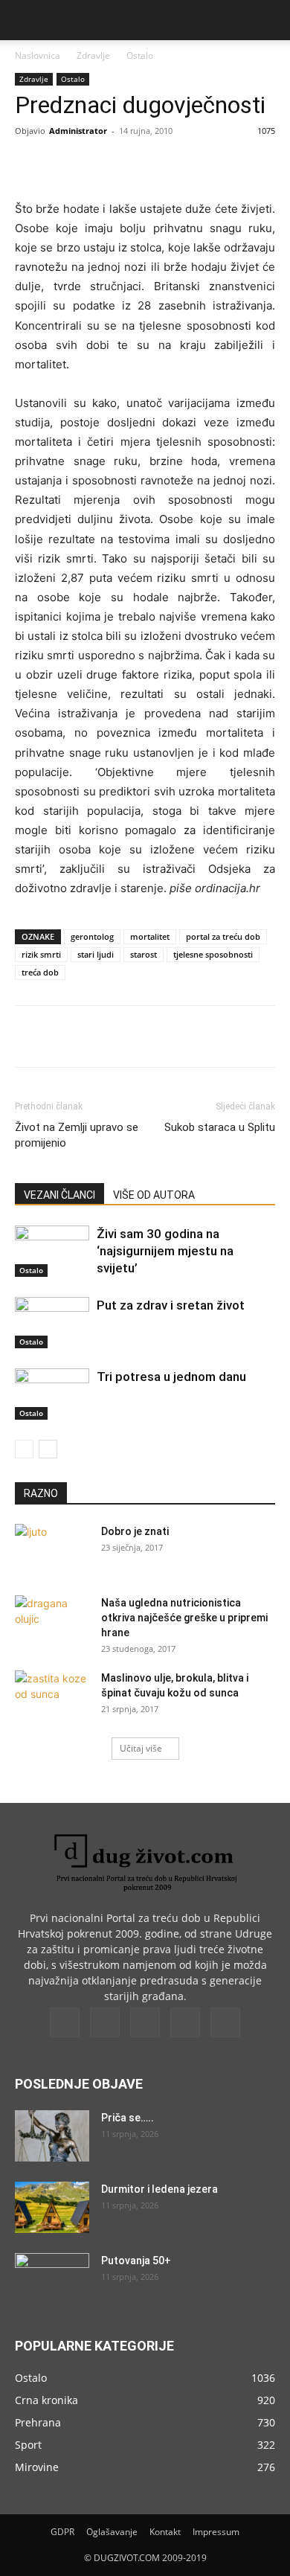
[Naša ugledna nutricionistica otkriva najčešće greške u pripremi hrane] (52, 1621)
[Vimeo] (145, 2022)
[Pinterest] (145, 164)
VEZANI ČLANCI (59, 1195)
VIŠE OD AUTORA (154, 1195)
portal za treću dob (223, 936)
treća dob (40, 972)
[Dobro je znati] (52, 1550)
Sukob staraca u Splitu (220, 1127)
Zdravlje (93, 55)
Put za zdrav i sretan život (171, 1305)
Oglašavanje (112, 2532)
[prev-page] (24, 1449)
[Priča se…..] (52, 2136)
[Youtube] (225, 2022)
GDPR (62, 2532)
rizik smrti (41, 954)
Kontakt (165, 2532)
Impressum (216, 2532)
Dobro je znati (135, 1531)
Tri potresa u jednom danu (171, 1377)
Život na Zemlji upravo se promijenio (77, 1135)
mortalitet (150, 936)
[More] (214, 164)
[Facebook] (77, 164)
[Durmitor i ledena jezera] (52, 2207)
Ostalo (140, 55)
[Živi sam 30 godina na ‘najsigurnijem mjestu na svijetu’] (52, 1251)
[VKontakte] (185, 2022)
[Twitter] (111, 164)
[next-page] (48, 1449)
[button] (25, 20)
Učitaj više (141, 1748)
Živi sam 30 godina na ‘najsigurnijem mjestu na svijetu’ (165, 1251)
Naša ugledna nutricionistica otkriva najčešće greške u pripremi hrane (184, 1618)
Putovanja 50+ (136, 2261)
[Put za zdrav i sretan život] (52, 1323)
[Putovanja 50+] (52, 2279)
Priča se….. (128, 2118)
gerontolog (92, 936)
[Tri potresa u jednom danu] (52, 1394)
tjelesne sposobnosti (213, 954)
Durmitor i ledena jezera (159, 2189)
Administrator (78, 131)
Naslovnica (38, 55)
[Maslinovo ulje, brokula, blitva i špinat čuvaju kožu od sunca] (52, 1696)
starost (144, 954)
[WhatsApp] (179, 164)
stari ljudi (96, 954)
